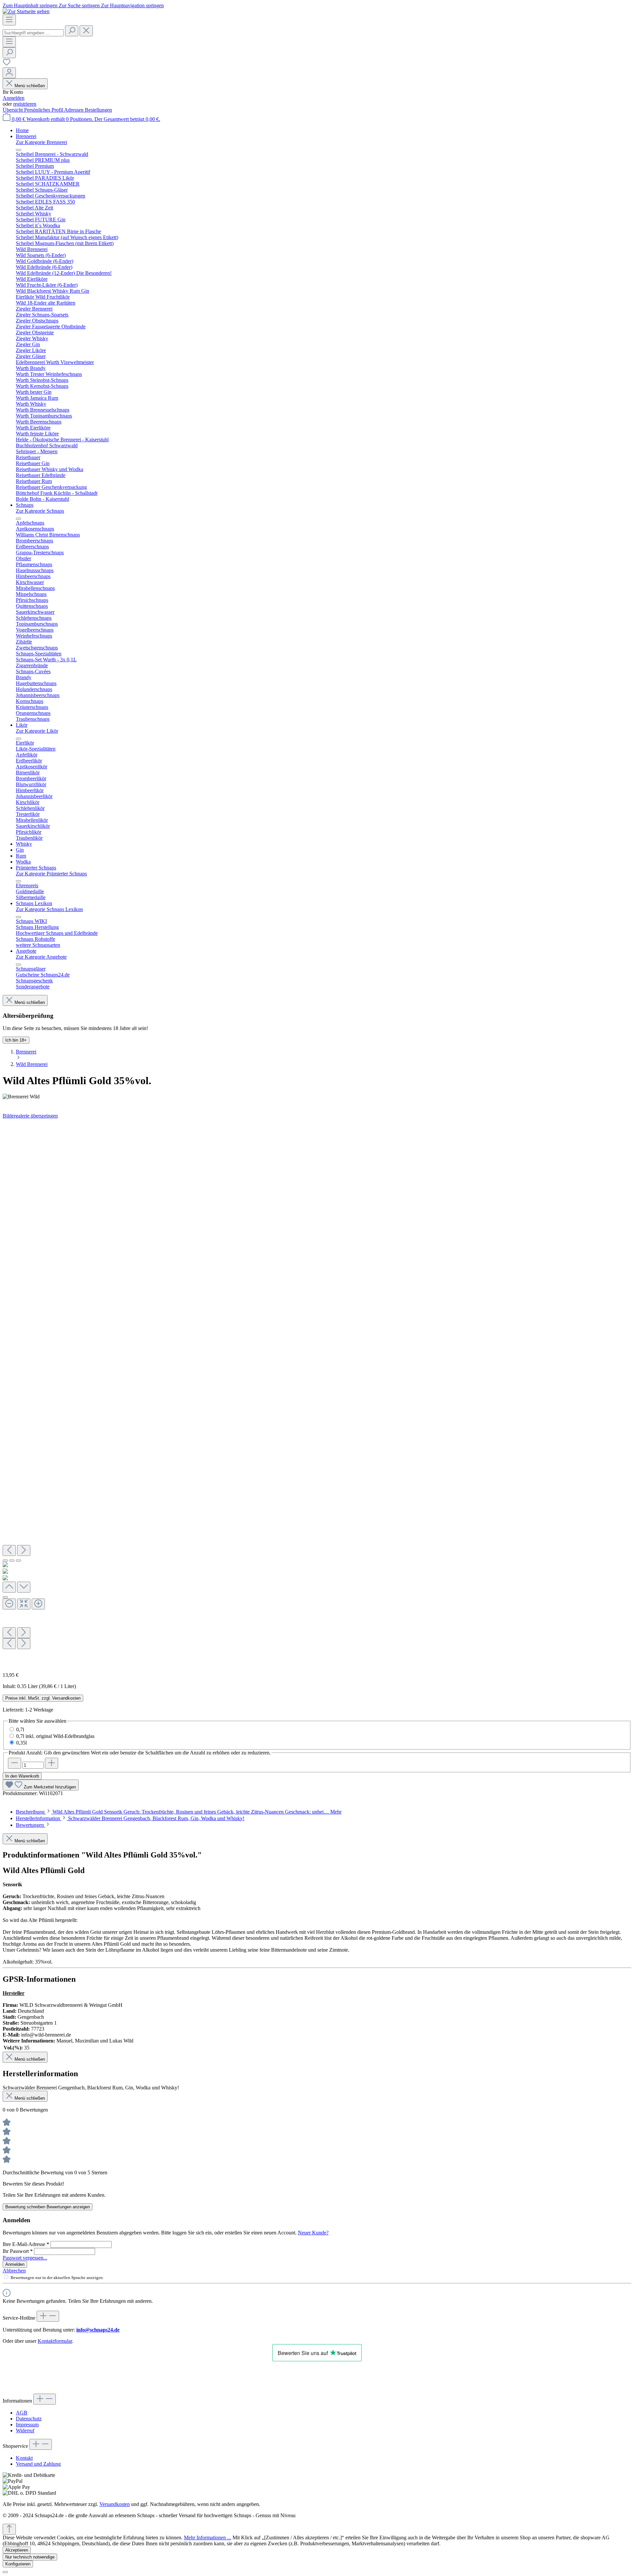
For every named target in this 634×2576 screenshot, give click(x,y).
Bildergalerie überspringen (30, 1116)
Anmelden (14, 98)
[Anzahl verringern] (15, 1763)
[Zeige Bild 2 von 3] (12, 1561)
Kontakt (24, 2458)
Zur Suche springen (80, 5)
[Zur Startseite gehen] (26, 11)
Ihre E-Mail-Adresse (26, 2244)
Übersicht (13, 110)
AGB (22, 2413)
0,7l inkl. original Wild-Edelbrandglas (55, 1736)
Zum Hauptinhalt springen (31, 5)
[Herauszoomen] (9, 1604)
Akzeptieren (17, 2550)
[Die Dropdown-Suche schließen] (86, 31)
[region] (317, 1393)
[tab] (179, 1812)
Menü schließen (30, 86)
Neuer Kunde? (313, 2233)
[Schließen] (5, 1597)
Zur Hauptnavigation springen (132, 5)
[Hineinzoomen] (38, 1604)
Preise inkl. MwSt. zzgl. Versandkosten (43, 1698)
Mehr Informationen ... (208, 2538)
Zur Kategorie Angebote (41, 957)
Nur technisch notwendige (30, 2557)
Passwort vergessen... (25, 2258)
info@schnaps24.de (98, 2330)
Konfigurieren (18, 2564)
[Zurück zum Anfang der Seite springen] (9, 2529)
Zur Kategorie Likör (37, 731)
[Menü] (9, 20)
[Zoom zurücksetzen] (24, 1604)
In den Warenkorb (22, 1776)
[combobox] (33, 33)
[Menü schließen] (18, 150)
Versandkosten (115, 2504)
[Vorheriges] (9, 1550)
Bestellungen (98, 110)
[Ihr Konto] (9, 73)
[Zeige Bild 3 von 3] (18, 1561)
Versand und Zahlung (38, 2464)
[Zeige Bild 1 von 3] (5, 1561)
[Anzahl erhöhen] (52, 1763)
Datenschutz (29, 2419)
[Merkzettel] (7, 64)
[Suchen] (72, 31)
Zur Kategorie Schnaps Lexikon (49, 909)
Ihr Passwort (18, 2251)
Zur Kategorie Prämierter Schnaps (51, 874)
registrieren (25, 104)
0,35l (21, 1743)
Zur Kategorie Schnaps (40, 511)
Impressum (27, 2425)
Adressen (74, 110)
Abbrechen (14, 2271)
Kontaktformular (55, 2341)
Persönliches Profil (44, 110)
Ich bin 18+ (16, 1040)
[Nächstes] (24, 1550)
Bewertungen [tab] (31, 1825)
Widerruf (25, 2430)
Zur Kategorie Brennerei (41, 142)
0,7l (20, 1730)
